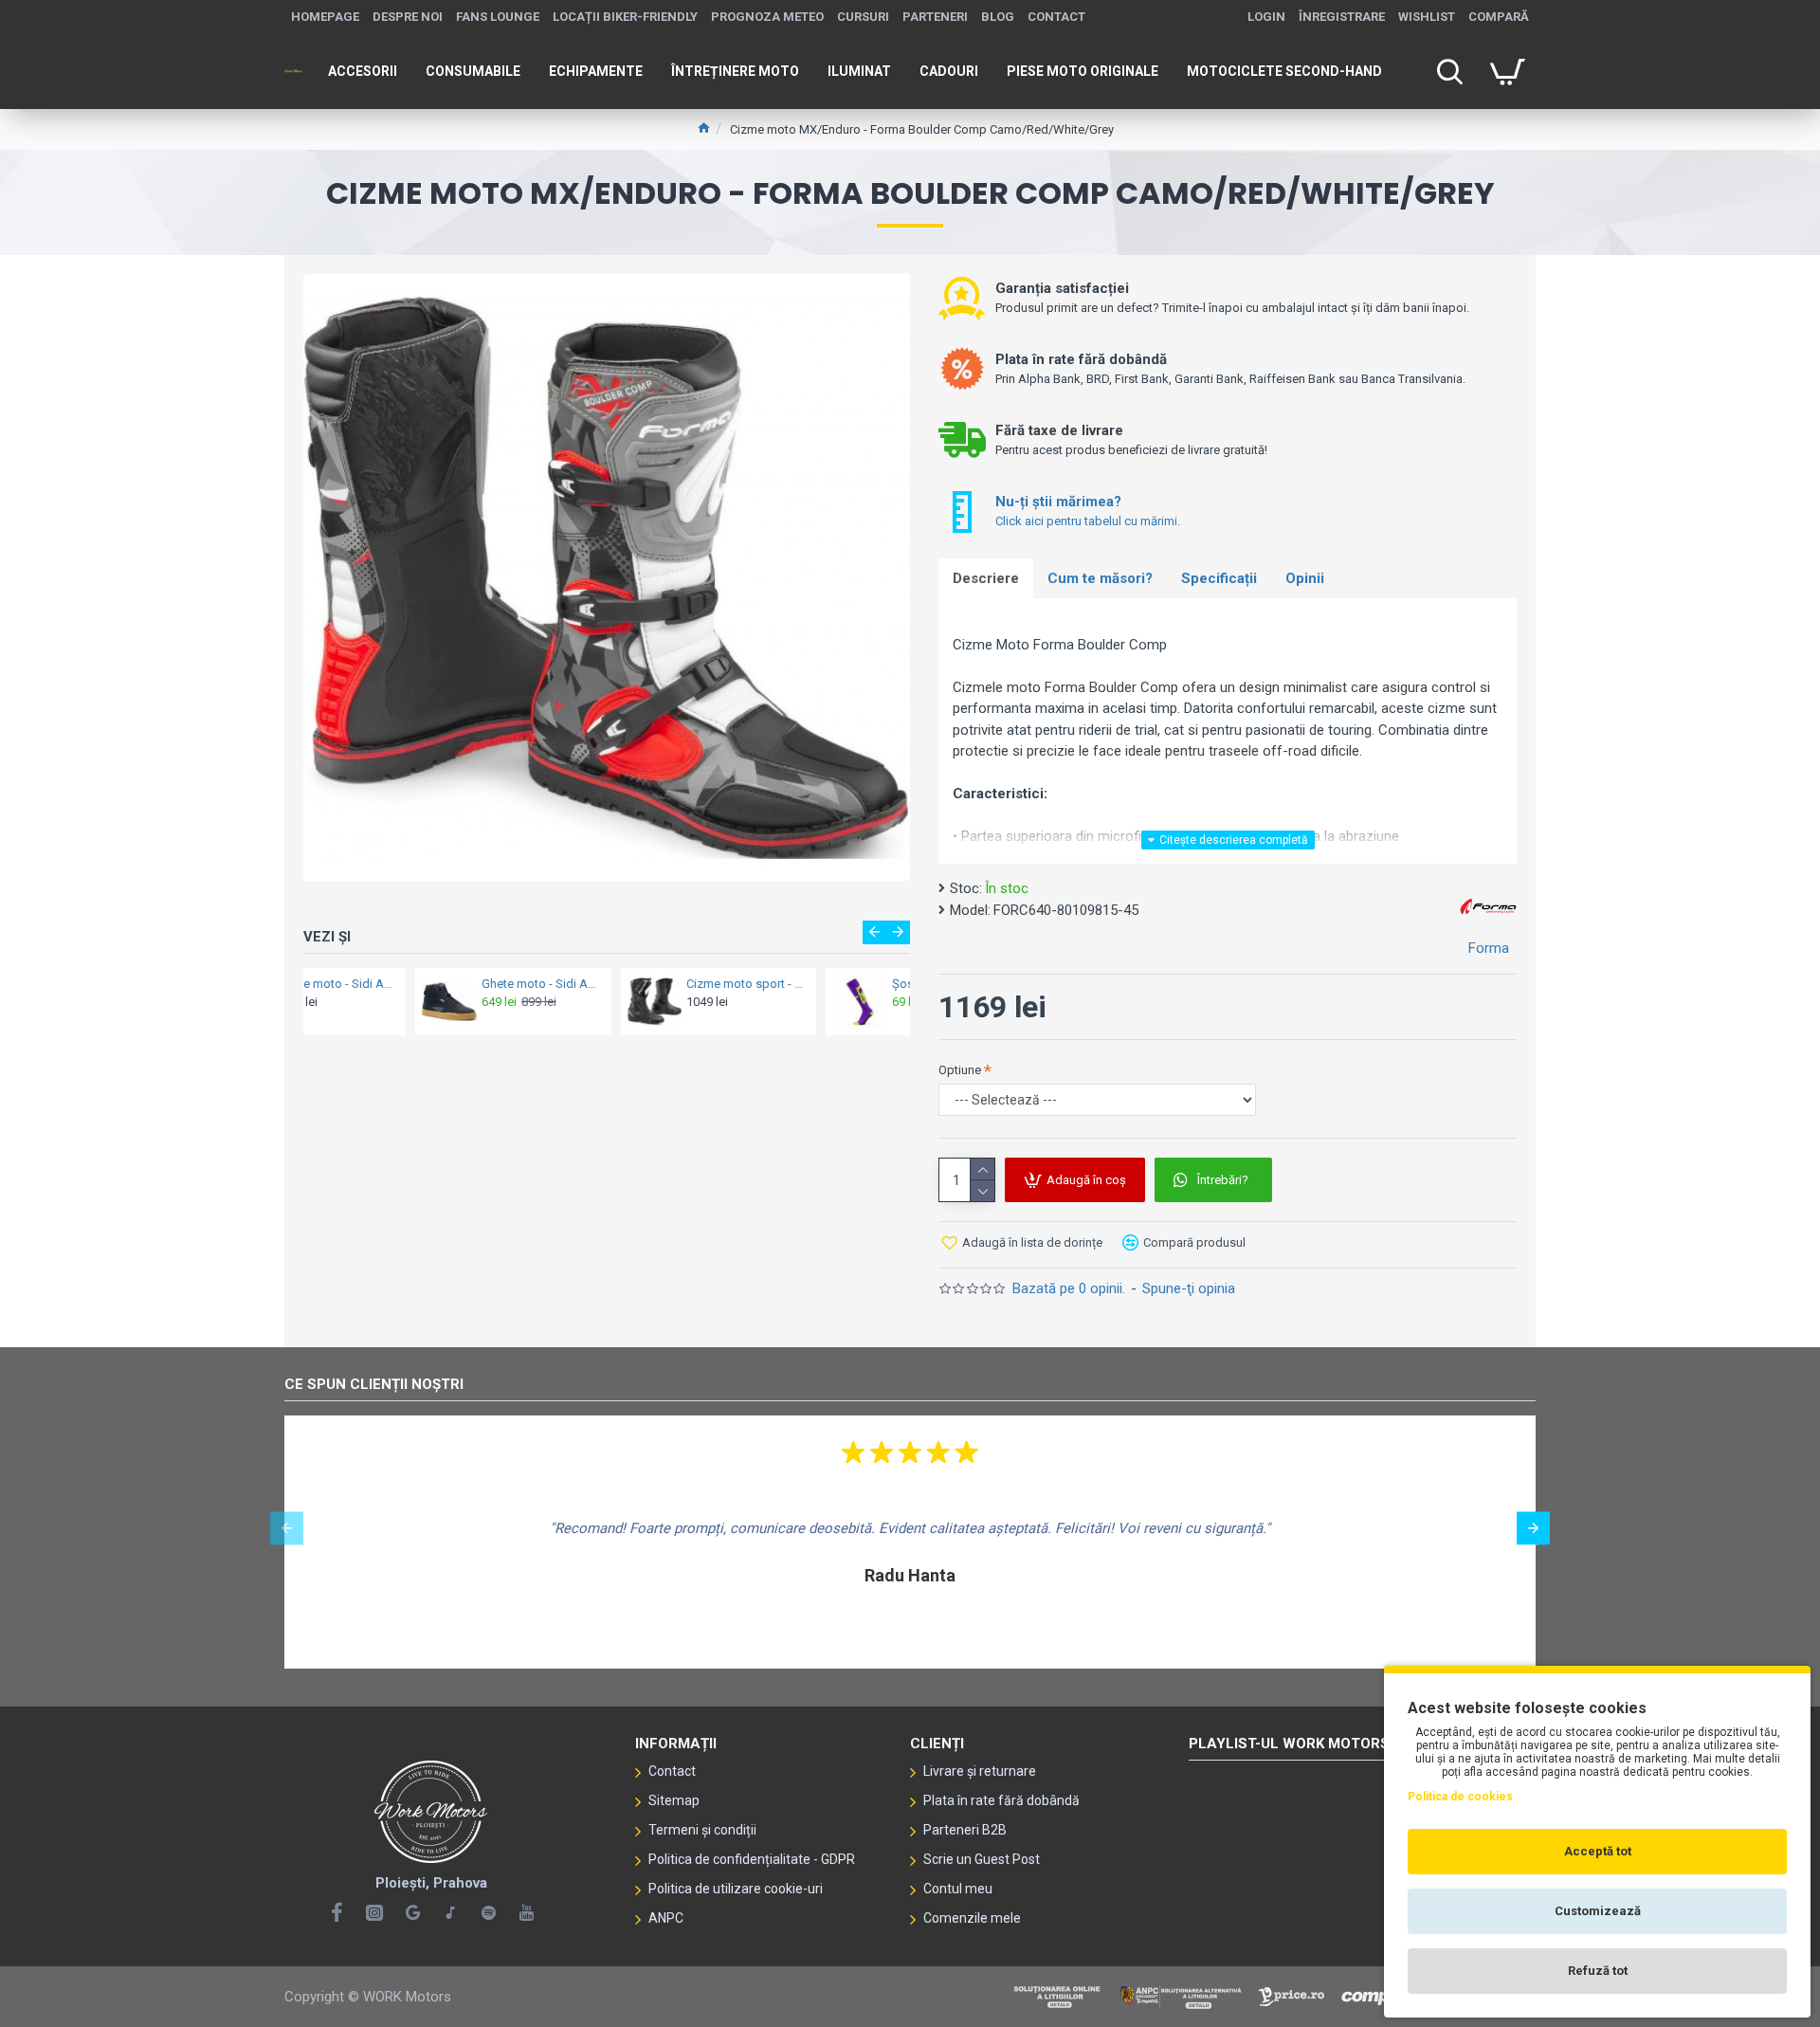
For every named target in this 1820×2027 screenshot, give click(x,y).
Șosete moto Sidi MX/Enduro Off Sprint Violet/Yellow (839, 984)
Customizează (1598, 1911)
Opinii (1305, 578)
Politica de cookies (1460, 1797)
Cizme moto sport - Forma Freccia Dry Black (634, 984)
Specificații (1219, 578)
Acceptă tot (1598, 1851)
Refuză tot (1598, 1971)
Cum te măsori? (1100, 578)
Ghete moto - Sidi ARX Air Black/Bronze (429, 984)
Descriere (986, 578)
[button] (874, 932)
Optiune (960, 1070)
